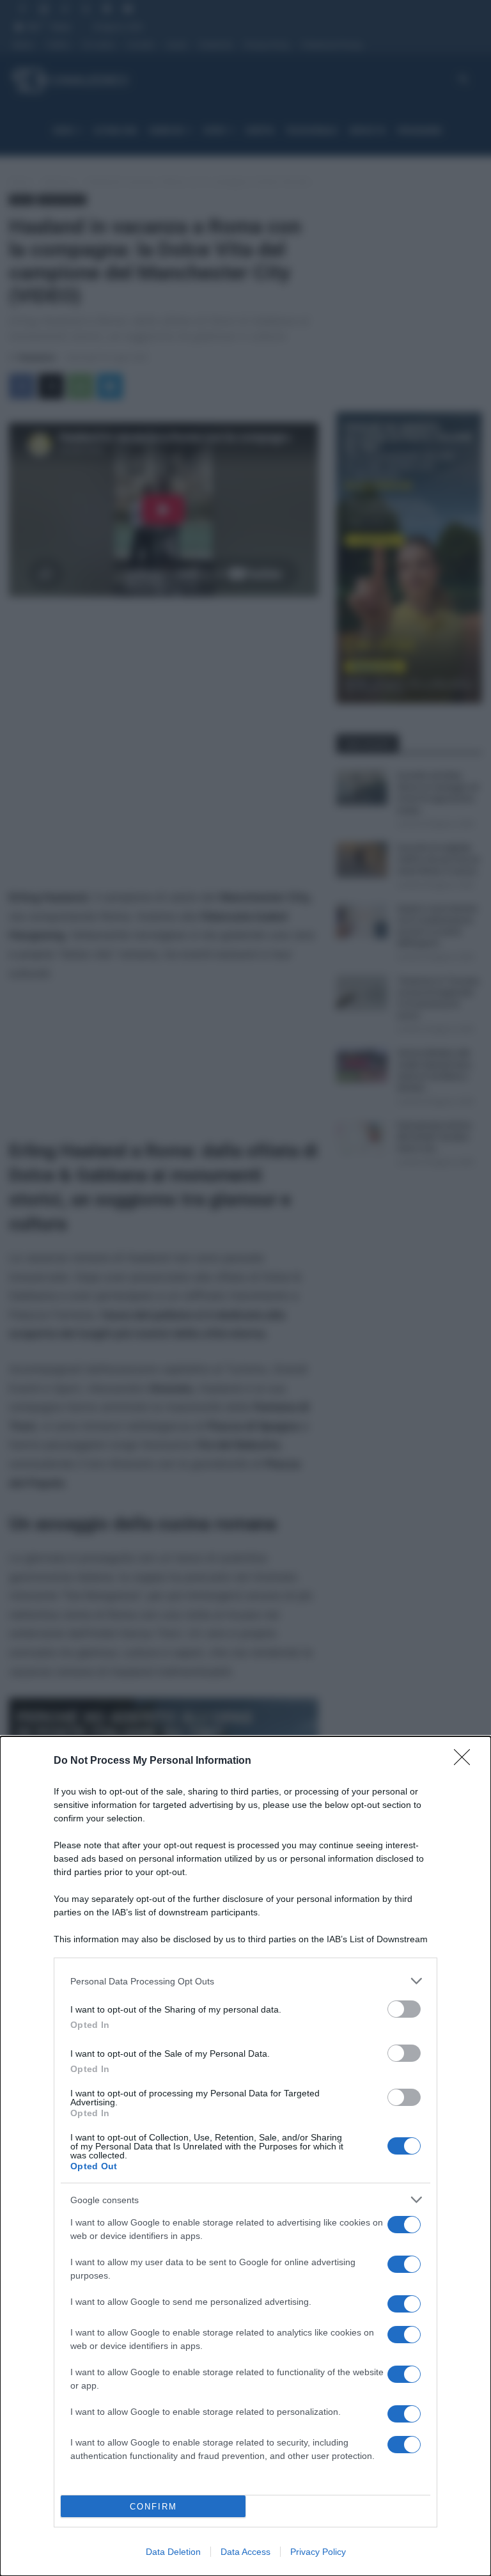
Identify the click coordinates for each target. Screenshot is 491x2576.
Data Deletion (173, 2552)
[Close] (466, 1761)
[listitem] (245, 1981)
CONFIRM (153, 2507)
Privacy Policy (318, 2552)
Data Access (245, 2552)
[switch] (404, 2009)
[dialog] (245, 2156)
